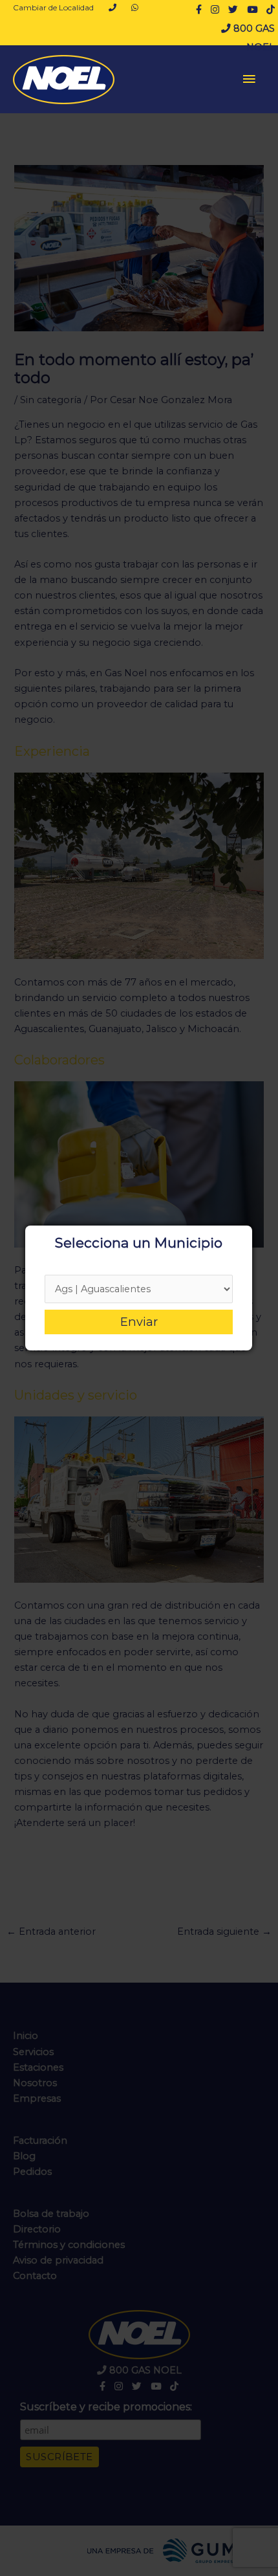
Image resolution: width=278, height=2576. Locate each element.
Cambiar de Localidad (53, 7)
